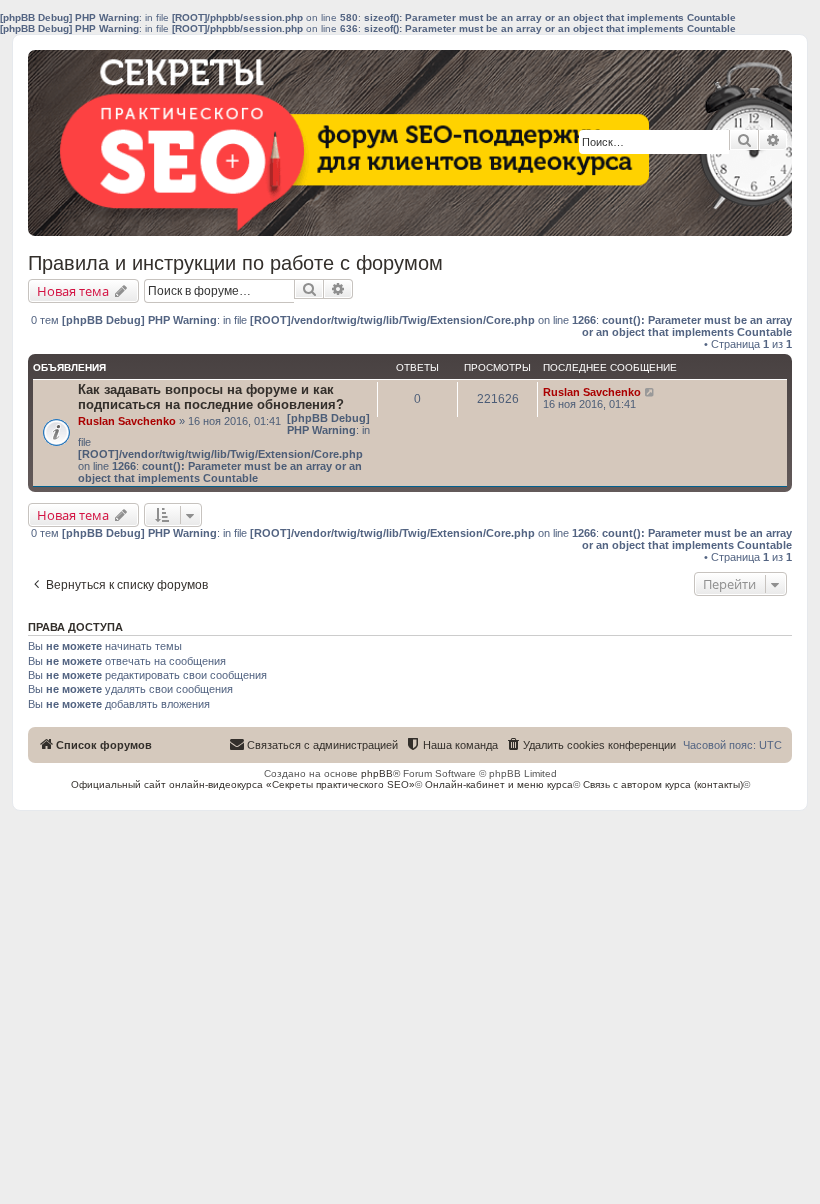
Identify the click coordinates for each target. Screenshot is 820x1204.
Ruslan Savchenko (127, 421)
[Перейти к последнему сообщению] (650, 392)
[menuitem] (590, 745)
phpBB (377, 773)
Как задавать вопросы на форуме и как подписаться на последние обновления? (211, 397)
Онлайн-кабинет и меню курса (499, 784)
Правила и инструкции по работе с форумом (235, 263)
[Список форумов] (174, 148)
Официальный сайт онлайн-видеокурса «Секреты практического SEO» (243, 784)
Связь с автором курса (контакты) (663, 784)
